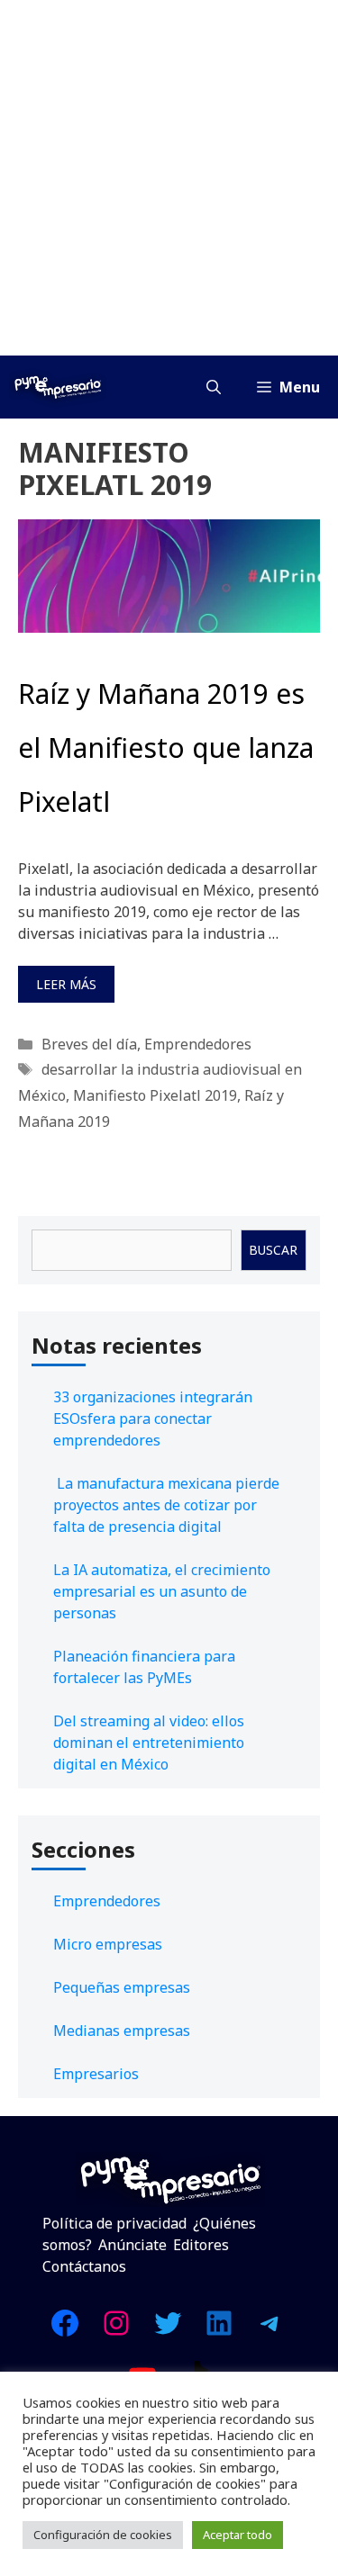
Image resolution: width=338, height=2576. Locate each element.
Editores (201, 2245)
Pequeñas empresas (122, 1987)
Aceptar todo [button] (238, 2535)
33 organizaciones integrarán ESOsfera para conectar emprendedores (153, 1419)
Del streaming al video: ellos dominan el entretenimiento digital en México (149, 1743)
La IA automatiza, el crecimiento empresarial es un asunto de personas (162, 1591)
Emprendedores (198, 1044)
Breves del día (89, 1044)
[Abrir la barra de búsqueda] (214, 387)
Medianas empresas (122, 2031)
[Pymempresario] (58, 387)
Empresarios (96, 2074)
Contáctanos (84, 2266)
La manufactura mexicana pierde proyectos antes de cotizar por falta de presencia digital (166, 1505)
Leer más (66, 984)
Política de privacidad (114, 2223)
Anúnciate (132, 2245)
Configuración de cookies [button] (103, 2535)
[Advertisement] (169, 178)
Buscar (273, 1250)
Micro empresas (108, 1944)
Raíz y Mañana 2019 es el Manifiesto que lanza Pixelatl (166, 748)
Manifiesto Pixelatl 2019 (155, 1095)
